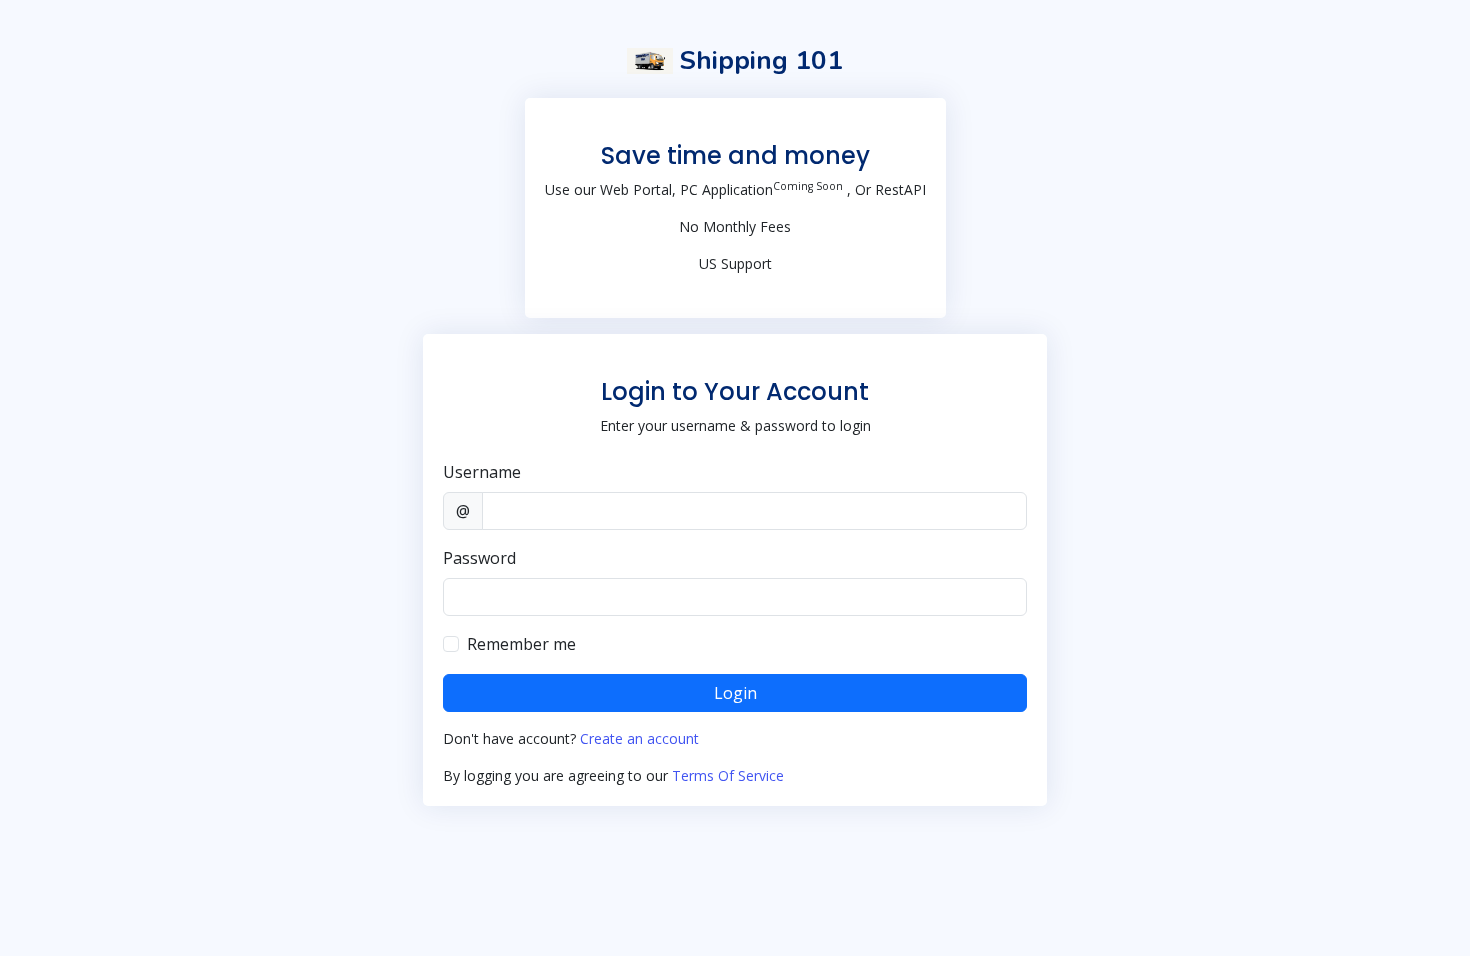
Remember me (521, 644)
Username (482, 472)
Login (735, 693)
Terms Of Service (728, 775)
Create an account (639, 738)
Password (479, 558)
